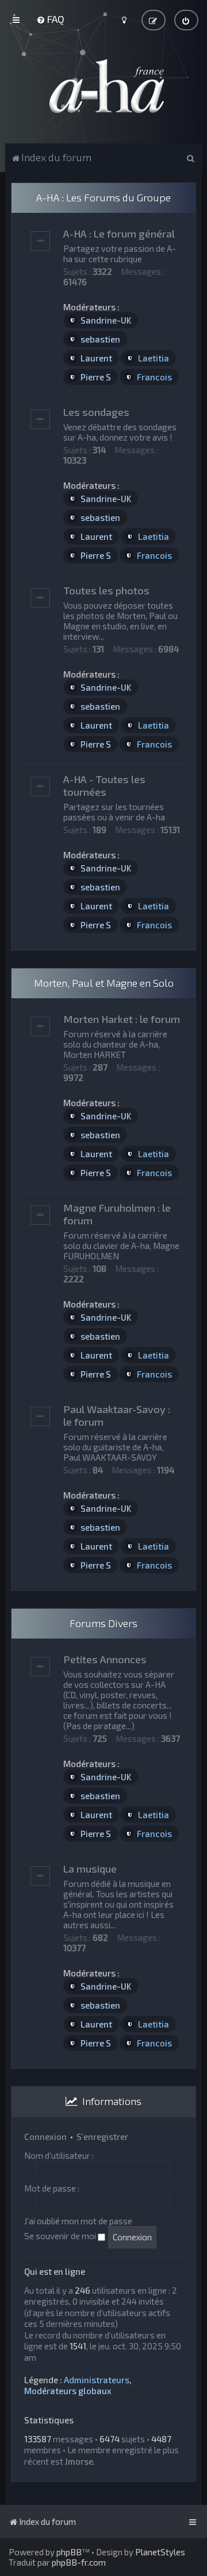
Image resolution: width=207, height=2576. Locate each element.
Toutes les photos (106, 590)
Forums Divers (103, 1623)
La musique (90, 1869)
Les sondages (96, 412)
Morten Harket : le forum (122, 1019)
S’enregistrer (102, 2137)
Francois (154, 377)
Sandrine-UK (106, 320)
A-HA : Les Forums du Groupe (103, 197)
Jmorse (79, 2461)
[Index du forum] (103, 86)
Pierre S (96, 377)
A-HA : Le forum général (119, 234)
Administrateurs (97, 2380)
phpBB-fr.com (79, 2562)
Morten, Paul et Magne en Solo (104, 983)
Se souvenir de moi (61, 2236)
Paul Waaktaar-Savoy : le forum (117, 1415)
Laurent (96, 358)
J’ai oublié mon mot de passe (78, 2221)
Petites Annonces (105, 1659)
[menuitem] (50, 19)
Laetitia (154, 358)
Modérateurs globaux (68, 2391)
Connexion (45, 2137)
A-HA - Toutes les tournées (104, 785)
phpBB (69, 2552)
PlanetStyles (160, 2552)
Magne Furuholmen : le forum (117, 1214)
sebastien (100, 339)
